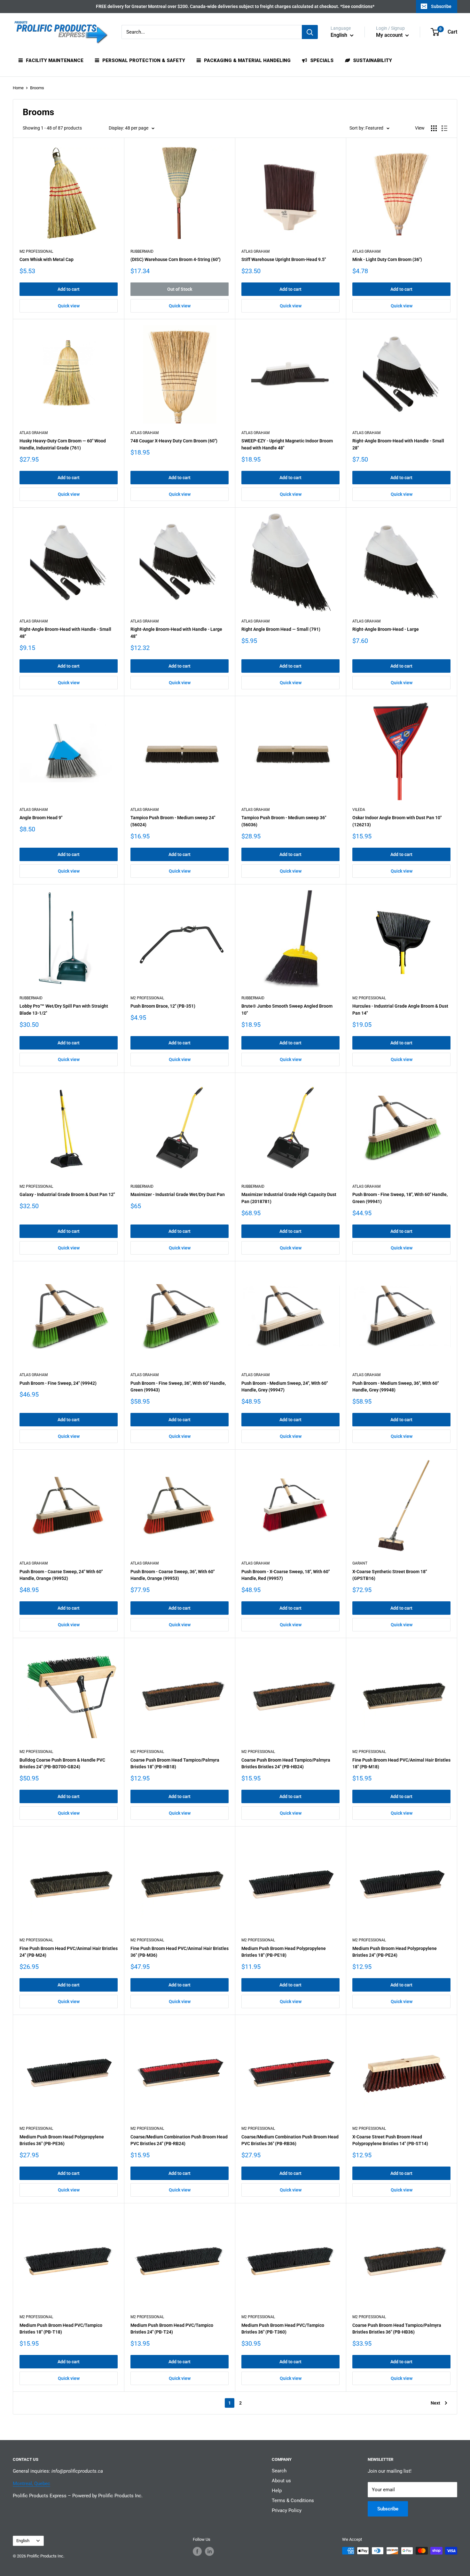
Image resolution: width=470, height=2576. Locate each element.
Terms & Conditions (293, 2501)
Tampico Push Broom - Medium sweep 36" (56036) (284, 821)
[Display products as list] (444, 128)
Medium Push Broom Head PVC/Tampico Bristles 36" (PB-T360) (283, 2329)
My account (390, 35)
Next (435, 2403)
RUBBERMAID (142, 251)
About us (281, 2481)
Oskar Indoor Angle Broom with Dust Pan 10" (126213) (397, 821)
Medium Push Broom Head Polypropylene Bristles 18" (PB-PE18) (284, 1952)
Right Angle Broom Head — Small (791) (281, 629)
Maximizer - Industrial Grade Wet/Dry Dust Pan (178, 1194)
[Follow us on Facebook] (197, 2551)
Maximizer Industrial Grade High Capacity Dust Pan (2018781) (289, 1198)
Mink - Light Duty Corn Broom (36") (387, 259)
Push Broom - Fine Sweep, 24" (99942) (58, 1383)
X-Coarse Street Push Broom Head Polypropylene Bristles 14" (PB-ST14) (390, 2140)
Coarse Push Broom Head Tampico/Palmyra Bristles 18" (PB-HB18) (175, 1764)
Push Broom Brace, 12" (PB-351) (163, 1006)
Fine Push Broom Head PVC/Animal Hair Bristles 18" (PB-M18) (401, 1764)
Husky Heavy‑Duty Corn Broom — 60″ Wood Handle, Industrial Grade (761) (63, 444)
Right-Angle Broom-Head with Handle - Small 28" (398, 444)
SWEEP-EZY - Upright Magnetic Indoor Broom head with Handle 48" (287, 444)
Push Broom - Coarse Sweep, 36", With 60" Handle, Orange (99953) (172, 1575)
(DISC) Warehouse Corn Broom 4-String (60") (176, 259)
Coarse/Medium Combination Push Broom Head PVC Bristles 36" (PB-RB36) (290, 2140)
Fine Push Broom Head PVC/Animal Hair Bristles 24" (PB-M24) (69, 1952)
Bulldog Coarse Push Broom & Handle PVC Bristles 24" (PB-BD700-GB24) (62, 1764)
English (23, 2541)
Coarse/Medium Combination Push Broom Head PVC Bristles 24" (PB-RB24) (179, 2140)
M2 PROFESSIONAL (36, 251)
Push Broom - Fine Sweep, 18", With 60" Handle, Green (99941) (400, 1198)
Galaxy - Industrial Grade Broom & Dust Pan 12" (67, 1194)
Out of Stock (180, 289)
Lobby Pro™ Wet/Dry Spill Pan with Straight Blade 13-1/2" (64, 1010)
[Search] (310, 32)
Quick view (69, 306)
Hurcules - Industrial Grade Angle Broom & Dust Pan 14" (400, 1010)
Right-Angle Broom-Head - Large (386, 629)
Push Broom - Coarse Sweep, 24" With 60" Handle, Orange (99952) (61, 1575)
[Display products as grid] (434, 128)
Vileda (359, 810)
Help (277, 2491)
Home (18, 88)
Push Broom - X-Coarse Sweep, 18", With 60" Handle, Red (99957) (286, 1575)
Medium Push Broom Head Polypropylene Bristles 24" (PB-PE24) (395, 1952)
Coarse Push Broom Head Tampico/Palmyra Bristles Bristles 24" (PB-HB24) (286, 1764)
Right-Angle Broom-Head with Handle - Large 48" (176, 633)
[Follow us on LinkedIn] (209, 2551)
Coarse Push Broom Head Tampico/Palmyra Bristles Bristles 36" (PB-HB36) (397, 2329)
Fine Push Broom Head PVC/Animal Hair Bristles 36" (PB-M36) (180, 1952)
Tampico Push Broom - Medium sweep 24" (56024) (173, 821)
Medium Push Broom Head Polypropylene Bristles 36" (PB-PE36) (62, 2140)
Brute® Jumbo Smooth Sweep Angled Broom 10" (287, 1010)
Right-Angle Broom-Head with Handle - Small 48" (65, 633)
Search (279, 2471)
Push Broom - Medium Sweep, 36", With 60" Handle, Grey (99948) (396, 1387)
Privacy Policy (287, 2510)
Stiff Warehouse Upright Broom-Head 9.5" (284, 259)
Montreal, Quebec (31, 2484)
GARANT (360, 1563)
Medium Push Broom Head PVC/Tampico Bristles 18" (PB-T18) (61, 2329)
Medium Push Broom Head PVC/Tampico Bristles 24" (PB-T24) (172, 2329)
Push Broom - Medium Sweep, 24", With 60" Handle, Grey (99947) (285, 1387)
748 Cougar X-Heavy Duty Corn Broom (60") (174, 441)
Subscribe (441, 6)
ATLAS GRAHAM (255, 251)
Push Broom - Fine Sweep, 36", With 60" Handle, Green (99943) (178, 1387)
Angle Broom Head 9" (41, 818)
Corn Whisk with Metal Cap (47, 259)
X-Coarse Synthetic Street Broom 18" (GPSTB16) (390, 1575)
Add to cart (69, 289)
